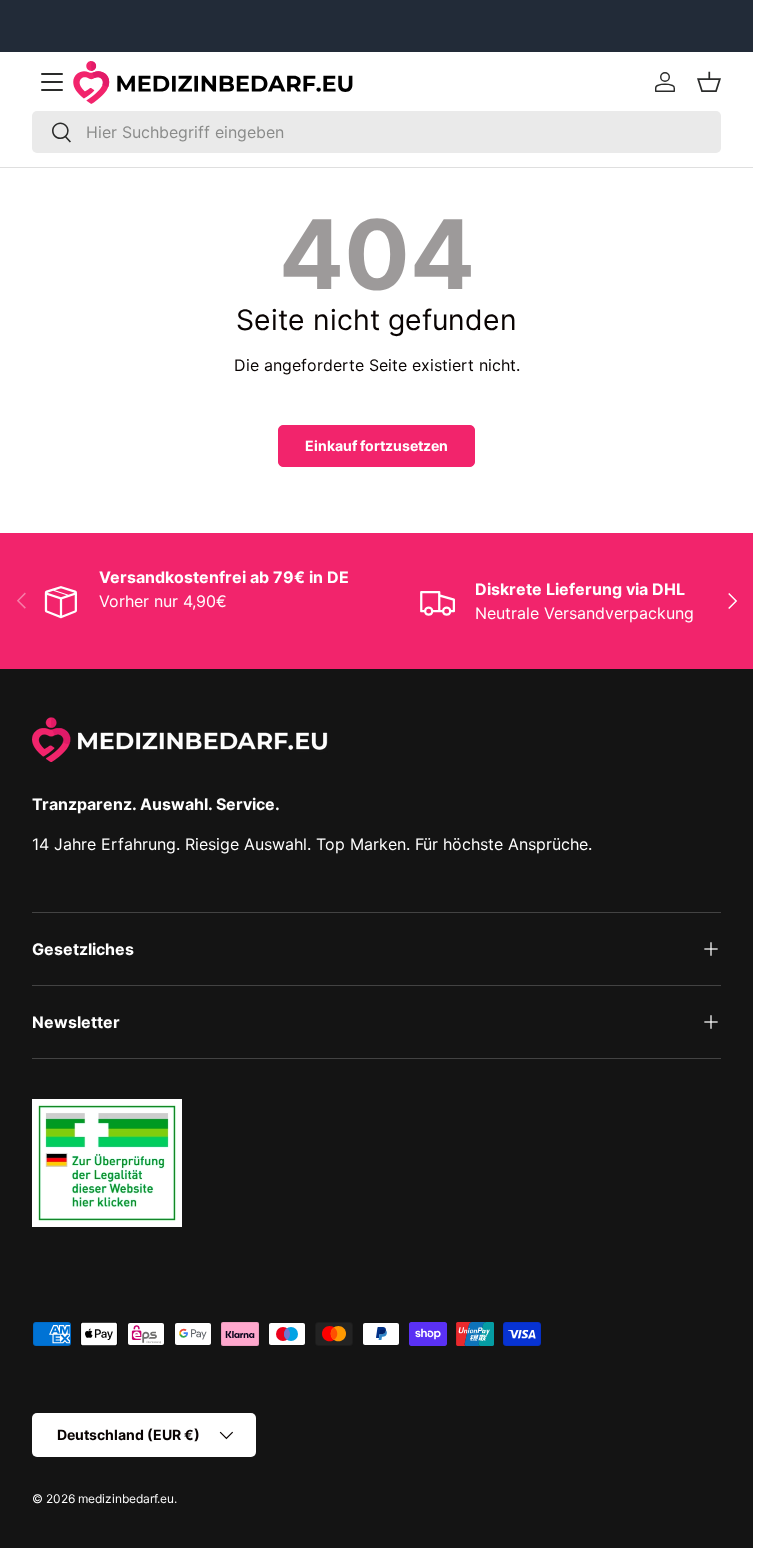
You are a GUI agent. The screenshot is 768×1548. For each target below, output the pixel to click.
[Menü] (52, 82)
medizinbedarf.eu (126, 1498)
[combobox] (376, 132)
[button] (709, 82)
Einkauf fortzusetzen (376, 445)
